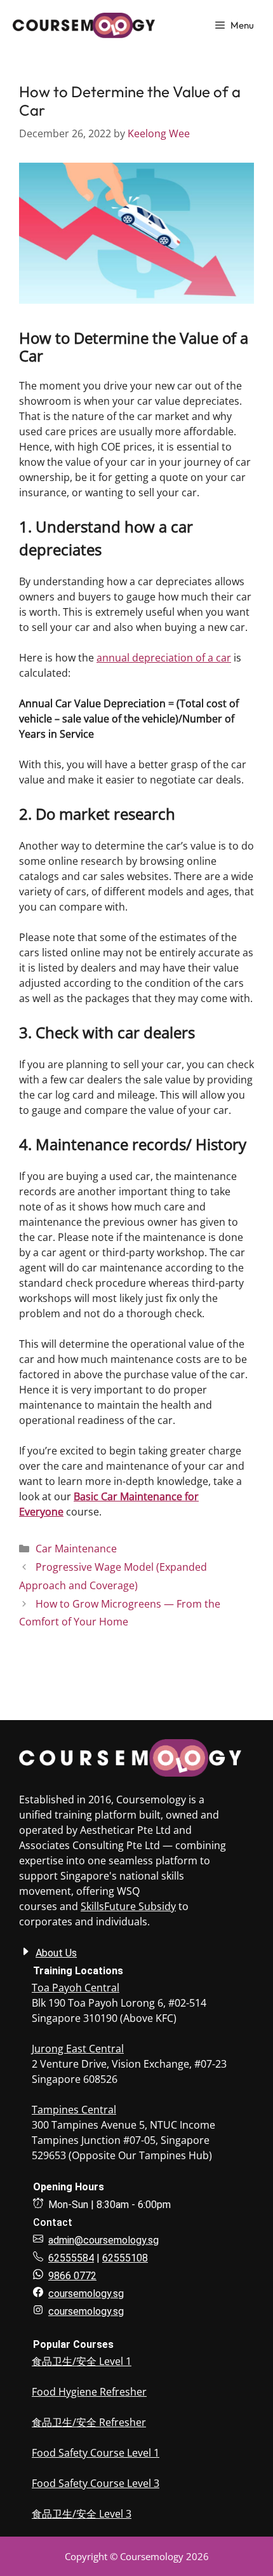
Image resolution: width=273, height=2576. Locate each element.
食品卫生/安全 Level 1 (82, 2361)
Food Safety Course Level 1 (96, 2453)
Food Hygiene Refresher (89, 2392)
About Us (56, 1953)
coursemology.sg (86, 2311)
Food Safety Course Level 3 (96, 2483)
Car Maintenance (76, 1549)
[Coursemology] (84, 25)
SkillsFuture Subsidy (128, 1906)
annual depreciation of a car (164, 658)
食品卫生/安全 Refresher (89, 2422)
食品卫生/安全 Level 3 (82, 2514)
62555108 (125, 2258)
